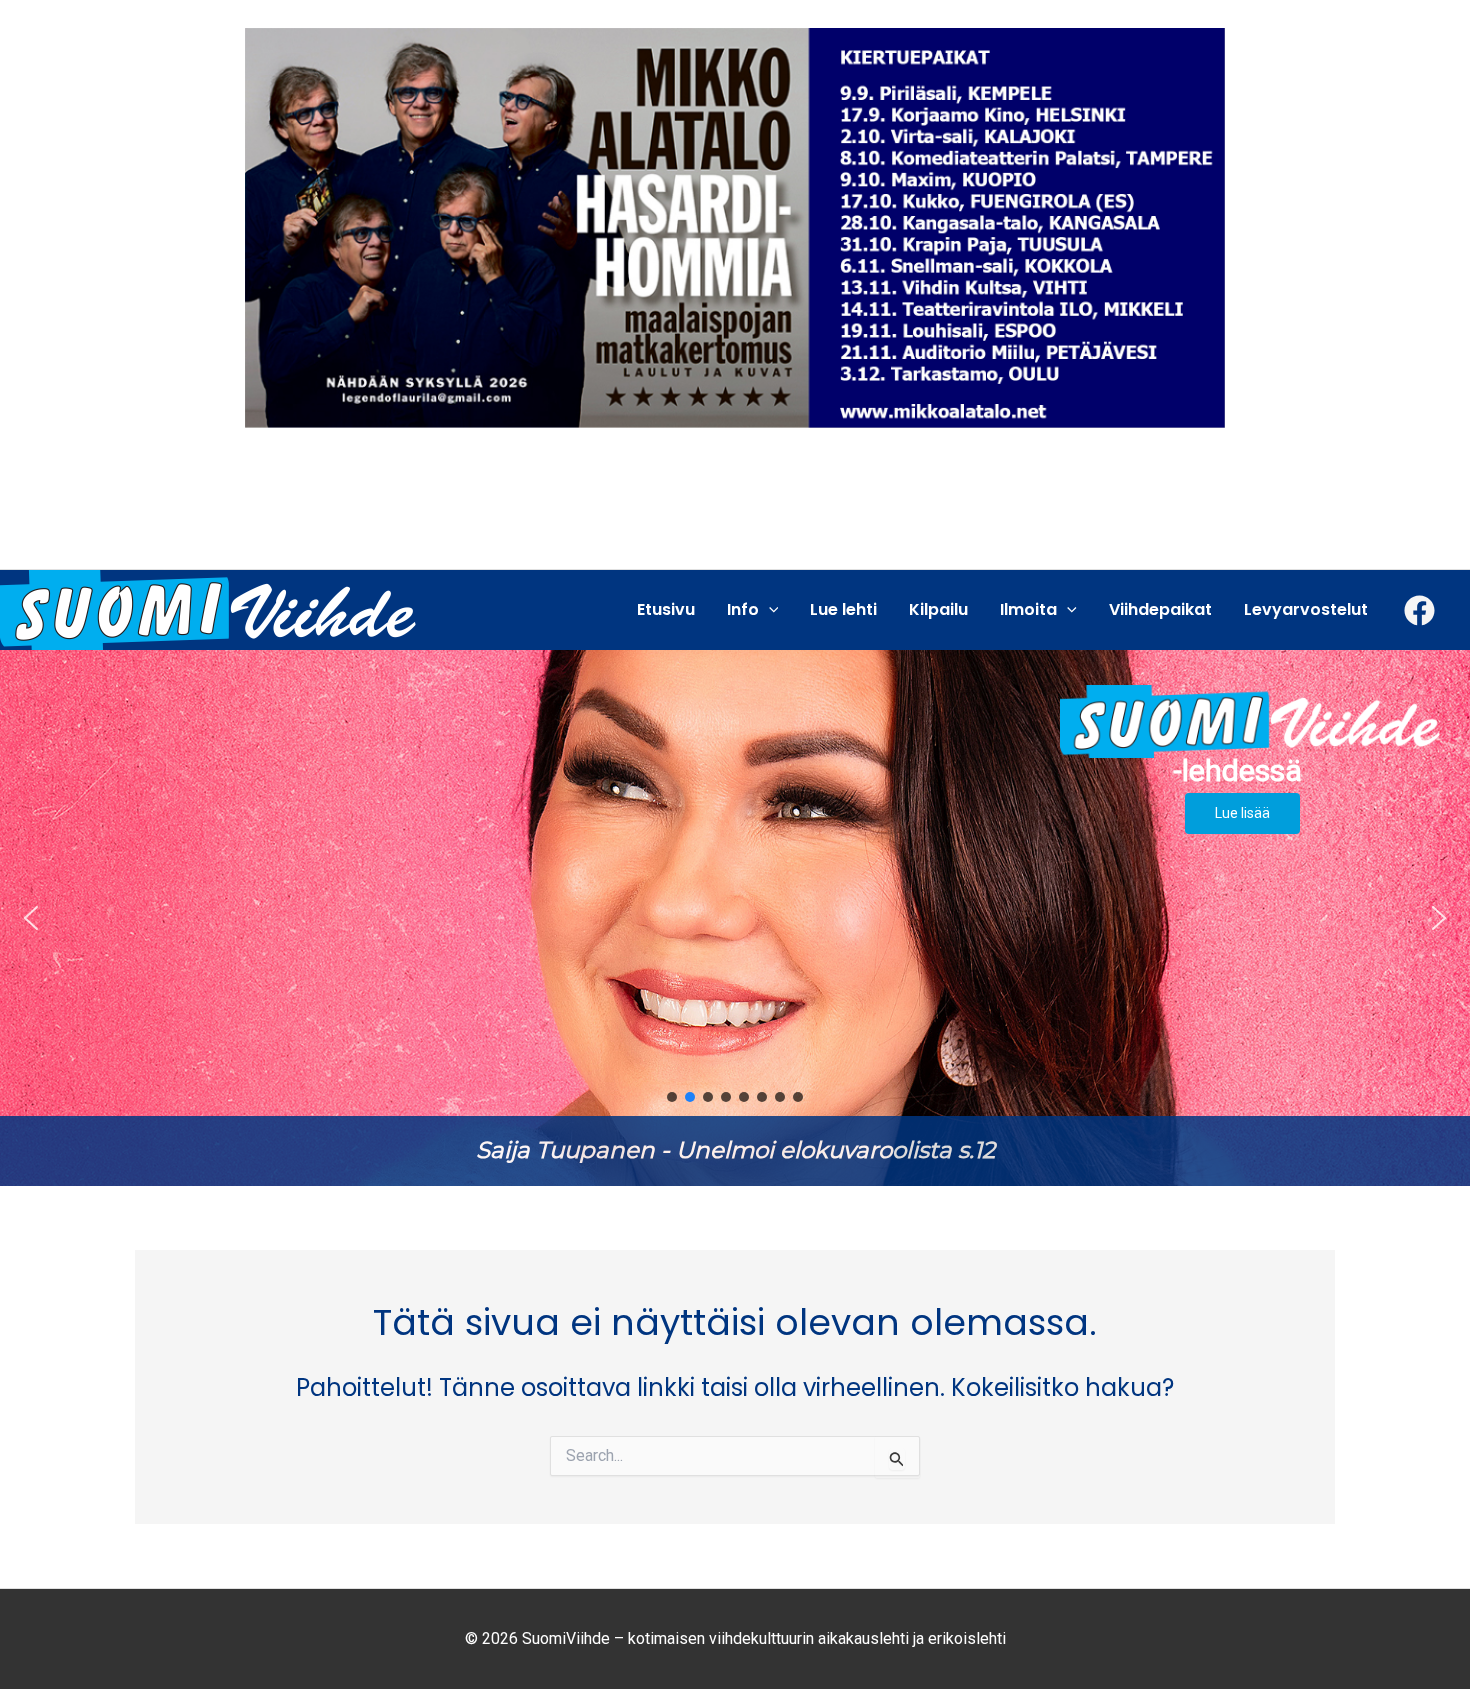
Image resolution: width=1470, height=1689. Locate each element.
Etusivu (666, 609)
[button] (735, 918)
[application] (769, 610)
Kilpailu (938, 609)
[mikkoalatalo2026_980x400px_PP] (735, 226)
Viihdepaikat (1160, 609)
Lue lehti (843, 609)
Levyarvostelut (1306, 609)
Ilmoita (1028, 609)
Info (743, 609)
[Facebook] (1419, 610)
